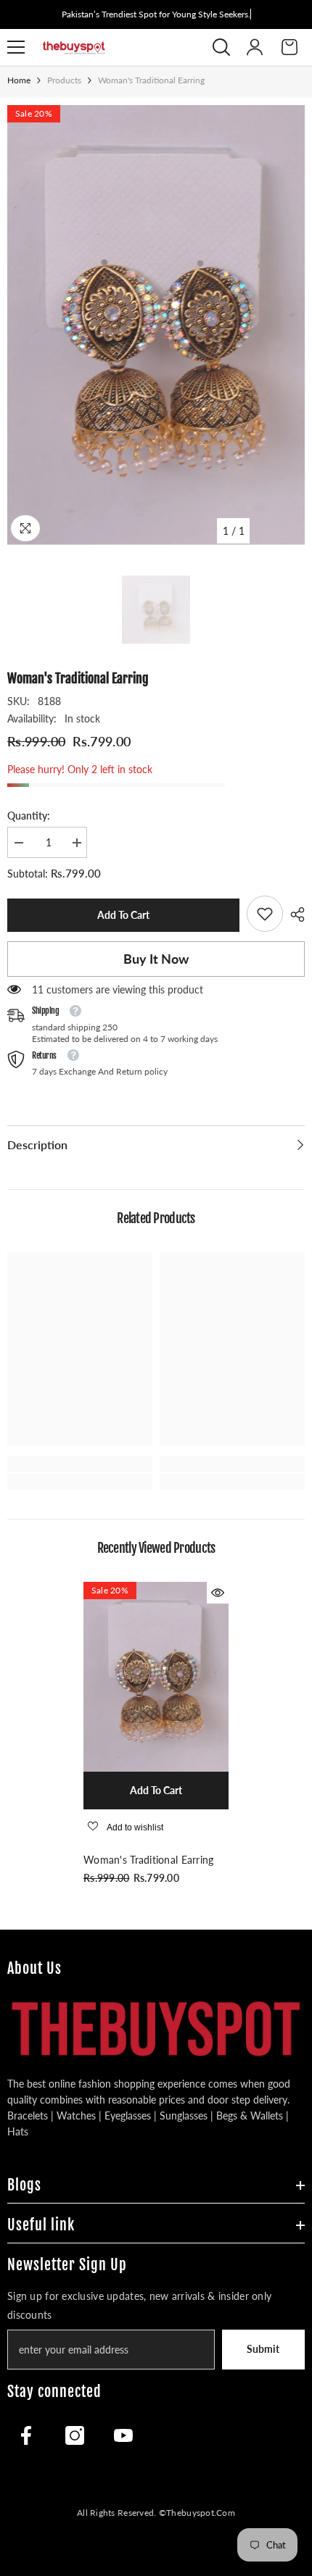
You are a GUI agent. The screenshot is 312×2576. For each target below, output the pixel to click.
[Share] (294, 914)
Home (19, 80)
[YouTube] (123, 2435)
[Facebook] (26, 2435)
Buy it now (156, 959)
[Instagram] (75, 2435)
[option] (156, 325)
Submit (263, 2349)
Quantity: (29, 816)
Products (64, 80)
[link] (265, 914)
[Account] (255, 47)
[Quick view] (218, 1593)
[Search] (221, 47)
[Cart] (290, 47)
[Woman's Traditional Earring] (156, 1677)
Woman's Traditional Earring (149, 1860)
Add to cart (126, 915)
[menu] (16, 47)
